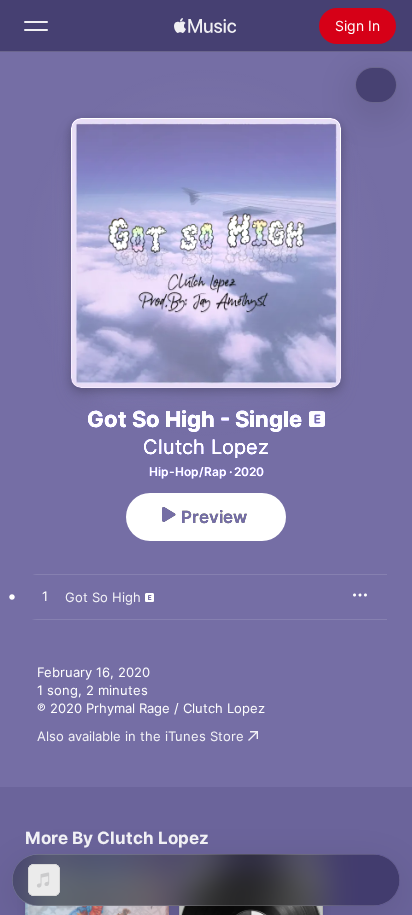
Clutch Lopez (206, 447)
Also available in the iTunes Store (140, 736)
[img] (205, 26)
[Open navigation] (36, 26)
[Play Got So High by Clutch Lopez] (45, 597)
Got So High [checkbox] (103, 597)
